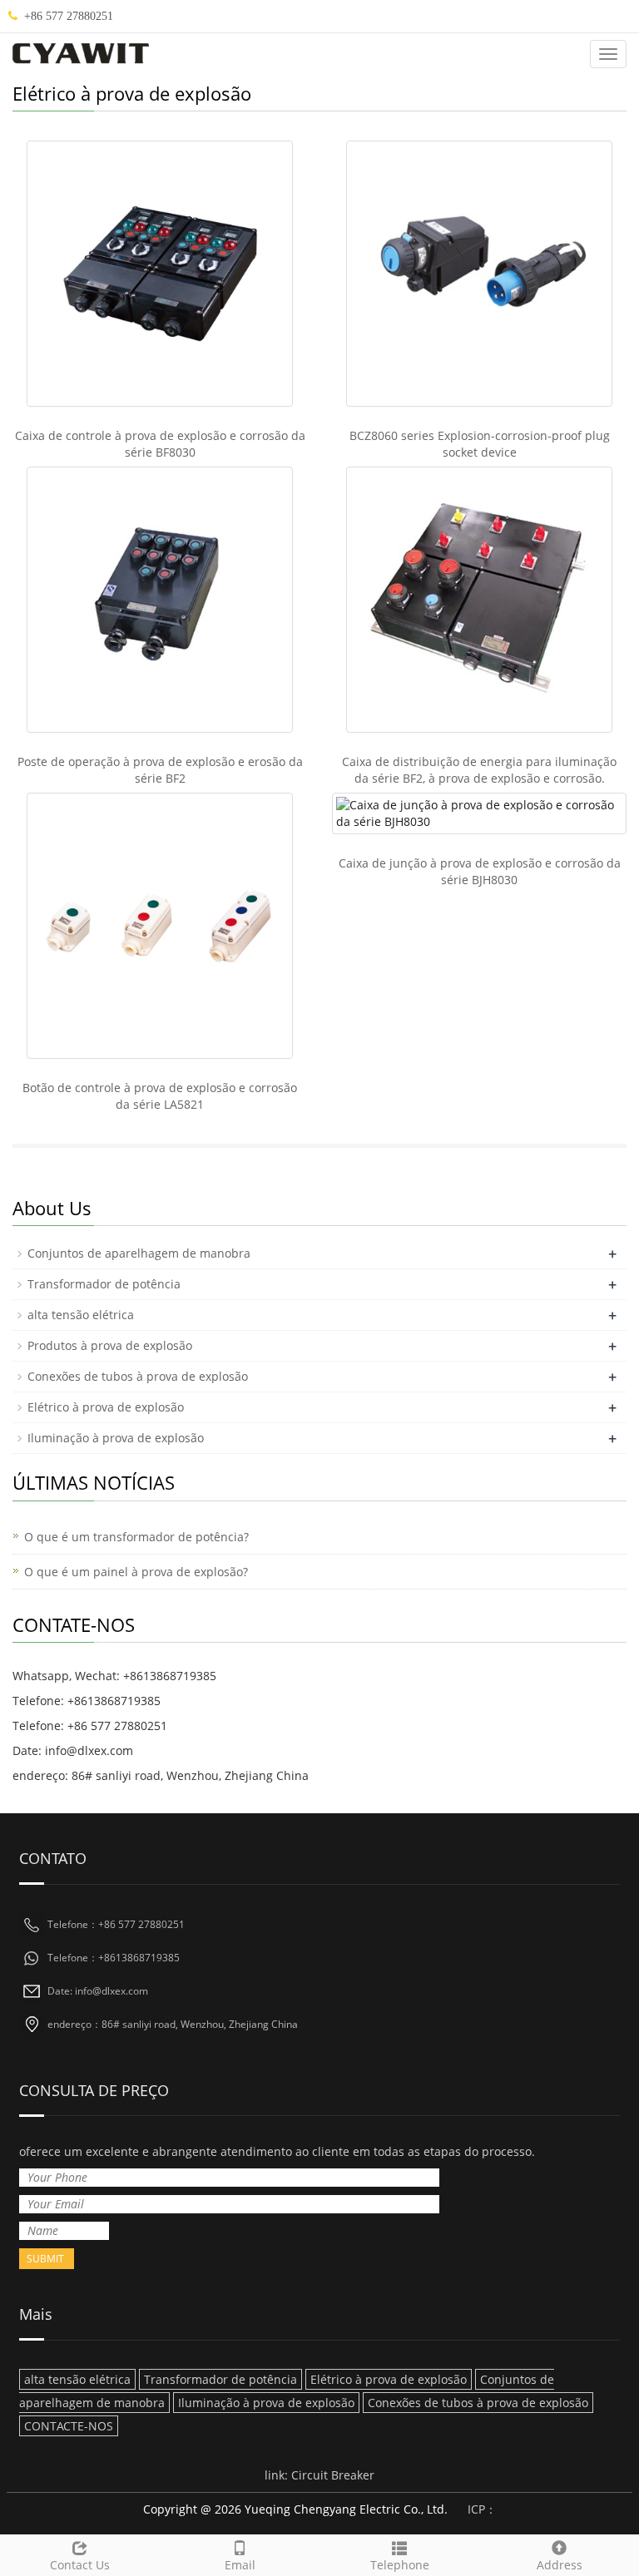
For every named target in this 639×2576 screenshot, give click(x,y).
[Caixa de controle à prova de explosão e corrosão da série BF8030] (160, 274)
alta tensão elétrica (81, 1315)
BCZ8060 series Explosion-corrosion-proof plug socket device (480, 444)
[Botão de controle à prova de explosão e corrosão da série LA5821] (160, 926)
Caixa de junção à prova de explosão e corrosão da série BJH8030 (480, 871)
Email (240, 2565)
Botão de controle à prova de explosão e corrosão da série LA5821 (160, 1096)
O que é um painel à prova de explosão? (136, 1572)
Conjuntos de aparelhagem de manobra (139, 1253)
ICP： (482, 2509)
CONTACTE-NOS (69, 2426)
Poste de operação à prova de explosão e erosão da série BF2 (160, 770)
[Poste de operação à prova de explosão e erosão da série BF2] (160, 600)
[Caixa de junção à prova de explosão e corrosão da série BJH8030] (479, 813)
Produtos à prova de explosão (110, 1345)
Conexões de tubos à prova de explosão (138, 1376)
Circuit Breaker (333, 2475)
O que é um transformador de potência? (136, 1537)
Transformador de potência (104, 1284)
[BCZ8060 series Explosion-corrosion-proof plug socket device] (479, 274)
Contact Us (80, 2565)
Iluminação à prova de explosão (116, 1438)
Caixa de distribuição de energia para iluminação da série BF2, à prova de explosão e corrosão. (479, 770)
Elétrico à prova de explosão (106, 1407)
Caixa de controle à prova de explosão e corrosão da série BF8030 (160, 444)
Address (560, 2565)
